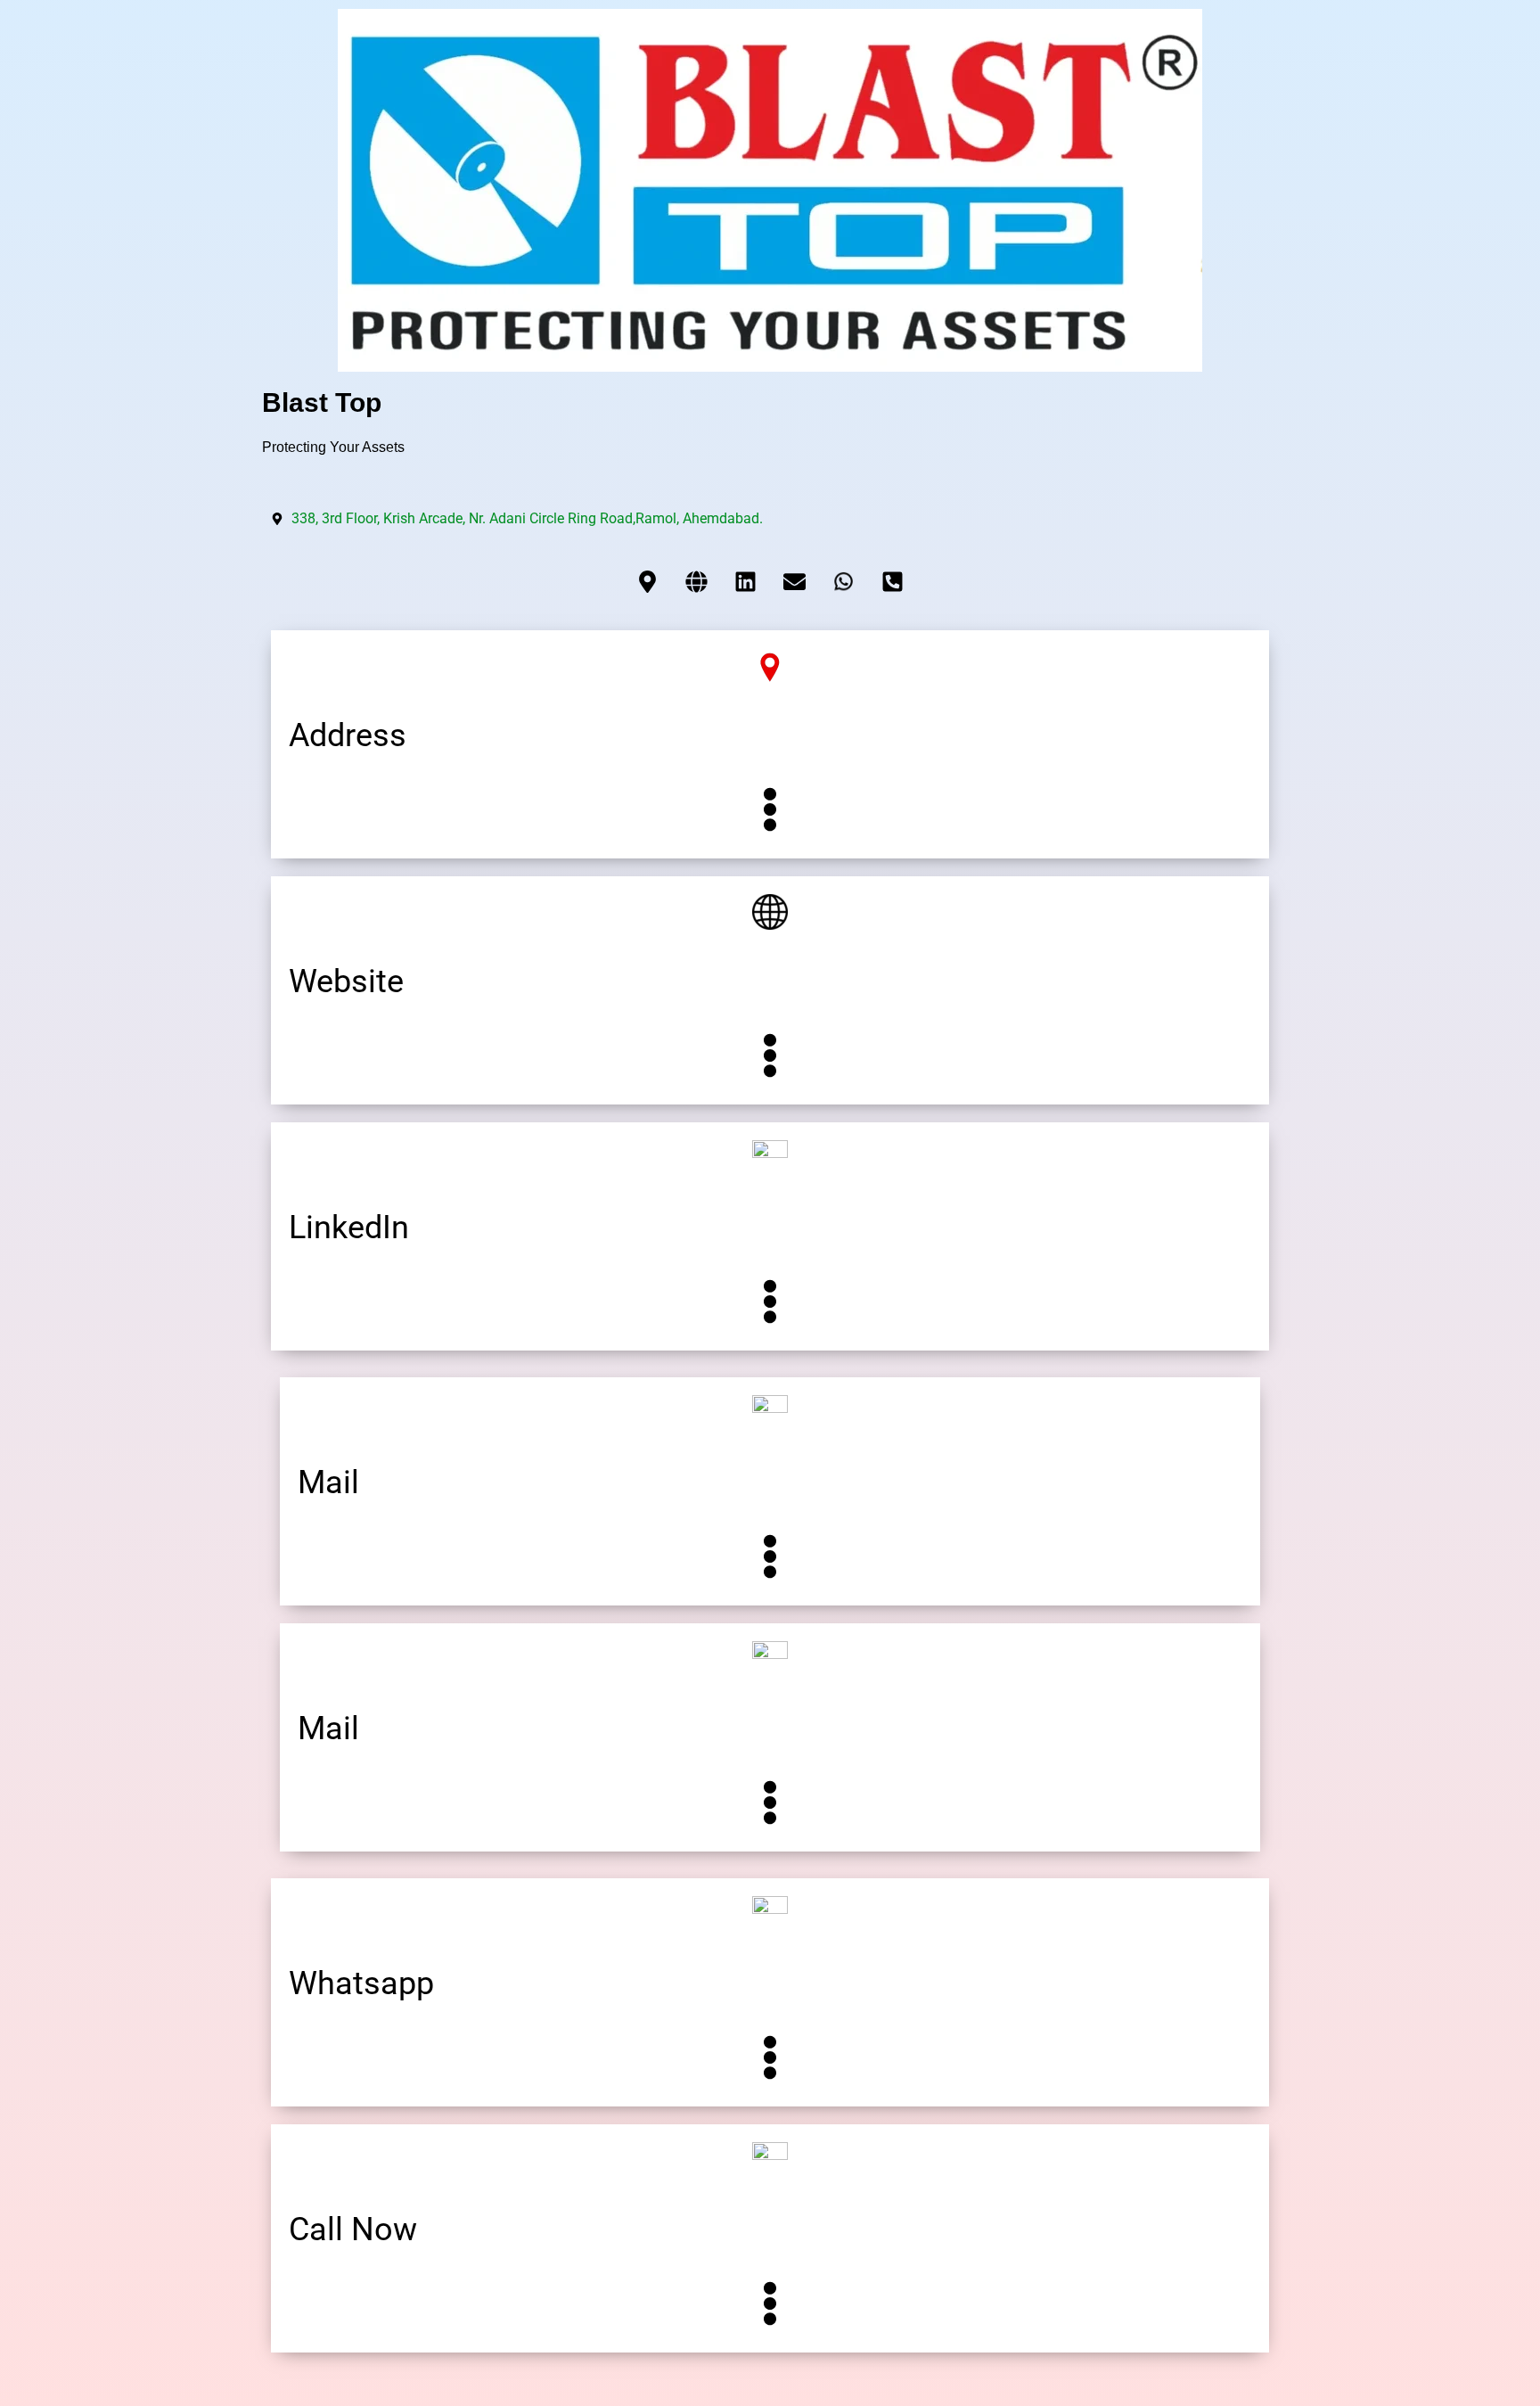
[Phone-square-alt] (893, 581)
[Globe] (697, 581)
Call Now (353, 2229)
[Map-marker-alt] (648, 581)
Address (348, 735)
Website (346, 981)
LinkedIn (349, 1228)
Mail (328, 1482)
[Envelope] (795, 581)
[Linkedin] (746, 581)
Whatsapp (361, 1983)
